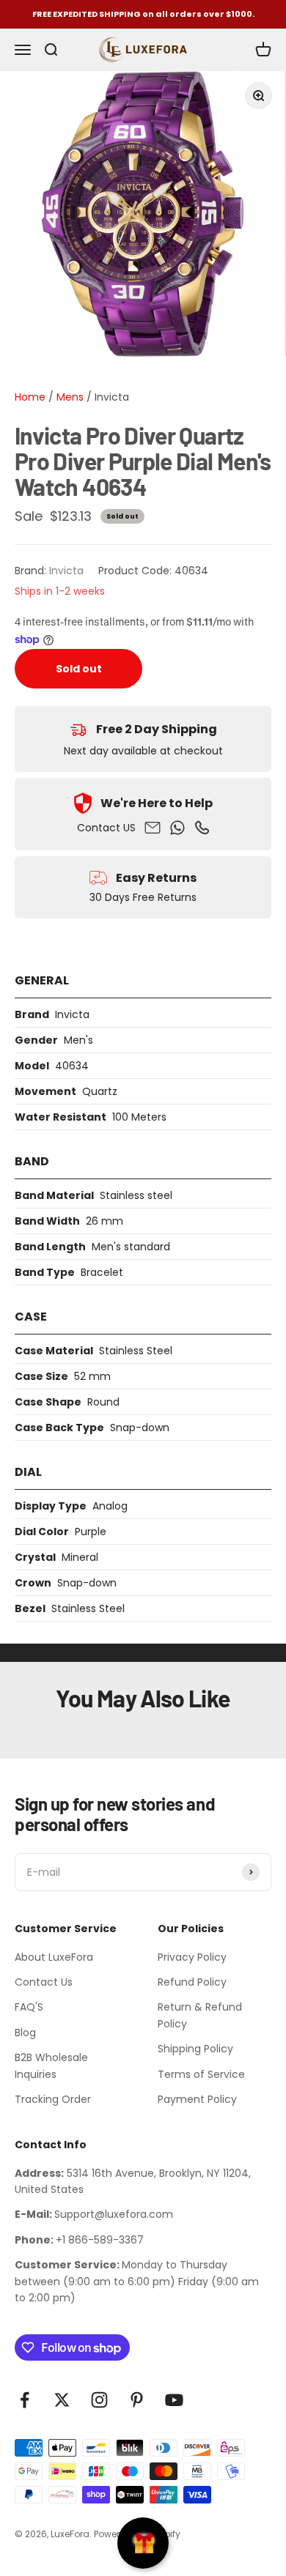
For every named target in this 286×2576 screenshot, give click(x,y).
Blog (25, 2033)
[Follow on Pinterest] (137, 2400)
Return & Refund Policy (200, 2015)
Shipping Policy (195, 2049)
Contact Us (44, 1982)
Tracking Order (53, 2099)
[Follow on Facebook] (25, 2400)
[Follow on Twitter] (62, 2400)
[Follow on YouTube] (174, 2400)
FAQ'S (29, 2007)
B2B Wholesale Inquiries (51, 2065)
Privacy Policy (192, 1957)
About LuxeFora (54, 1957)
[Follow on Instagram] (99, 2400)
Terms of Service (201, 2074)
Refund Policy (192, 1982)
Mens (69, 397)
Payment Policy (197, 2099)
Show (143, 2543)
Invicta (112, 397)
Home (30, 397)
